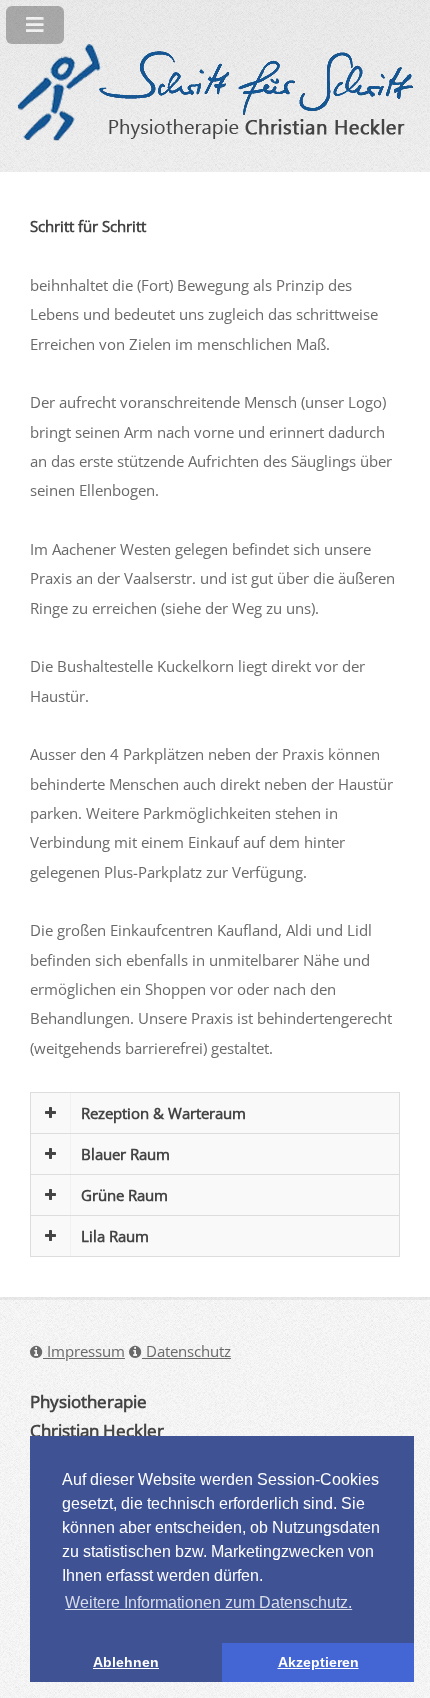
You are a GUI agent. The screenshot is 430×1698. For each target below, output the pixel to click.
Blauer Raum (125, 1154)
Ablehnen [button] (126, 1662)
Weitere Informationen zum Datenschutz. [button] (208, 1602)
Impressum (84, 1351)
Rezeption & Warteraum (163, 1113)
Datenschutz (186, 1351)
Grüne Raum (124, 1195)
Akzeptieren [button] (318, 1662)
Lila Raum (115, 1236)
